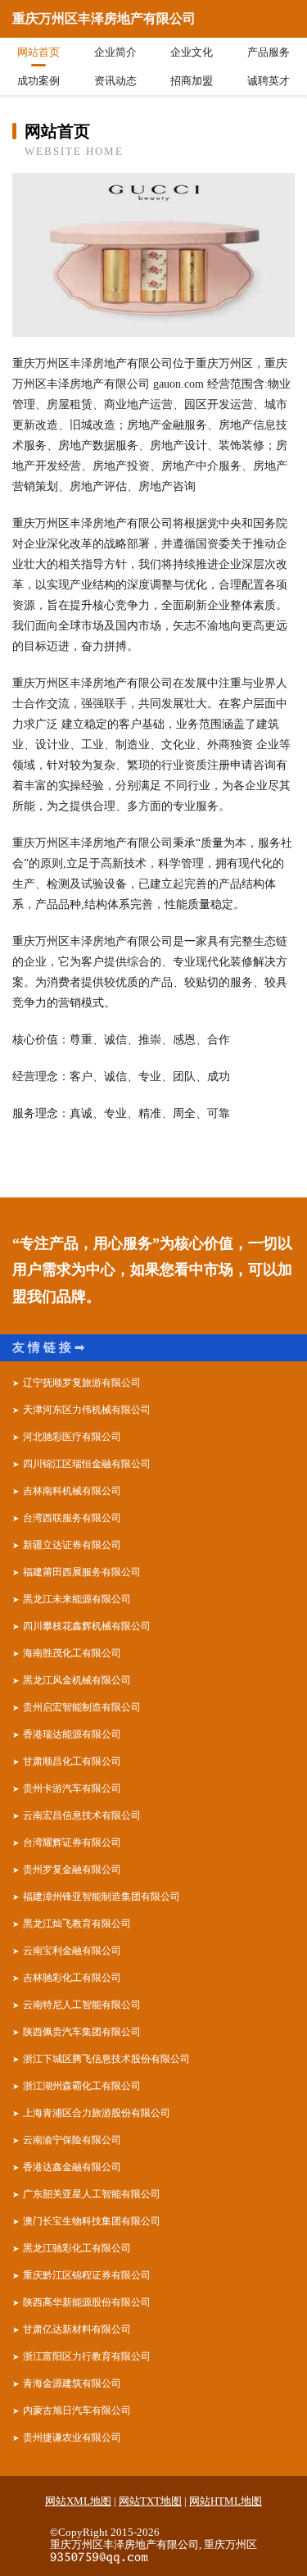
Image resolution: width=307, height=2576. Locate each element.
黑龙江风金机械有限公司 (77, 1680)
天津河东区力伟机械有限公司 (87, 1410)
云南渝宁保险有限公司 (72, 2140)
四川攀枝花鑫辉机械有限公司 (87, 1626)
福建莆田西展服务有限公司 (82, 1572)
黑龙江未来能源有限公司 (77, 1599)
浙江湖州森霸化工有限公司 (82, 2086)
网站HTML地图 (226, 2501)
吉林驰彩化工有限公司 (72, 1978)
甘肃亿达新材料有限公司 (77, 2329)
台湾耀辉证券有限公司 (72, 1842)
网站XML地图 (78, 2501)
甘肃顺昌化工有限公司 (72, 1761)
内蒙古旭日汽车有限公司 (77, 2410)
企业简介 (115, 52)
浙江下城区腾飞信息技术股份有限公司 (106, 2059)
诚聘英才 (269, 81)
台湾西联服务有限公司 (72, 1518)
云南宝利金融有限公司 (72, 1951)
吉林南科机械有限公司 (72, 1491)
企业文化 (192, 52)
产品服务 (269, 52)
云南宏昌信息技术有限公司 (82, 1815)
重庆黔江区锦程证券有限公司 (87, 2275)
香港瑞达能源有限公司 (72, 1734)
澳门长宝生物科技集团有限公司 (92, 2221)
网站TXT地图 (150, 2501)
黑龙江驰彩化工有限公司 (77, 2248)
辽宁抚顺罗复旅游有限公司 (82, 1383)
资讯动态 (115, 81)
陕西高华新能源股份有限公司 (87, 2302)
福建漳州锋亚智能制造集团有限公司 (102, 1897)
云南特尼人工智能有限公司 (82, 2005)
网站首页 (38, 52)
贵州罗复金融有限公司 (72, 1870)
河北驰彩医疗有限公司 (72, 1437)
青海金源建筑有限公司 (72, 2383)
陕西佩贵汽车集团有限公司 (82, 2032)
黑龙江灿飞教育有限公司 (77, 1924)
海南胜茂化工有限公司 (72, 1653)
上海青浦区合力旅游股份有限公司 (97, 2113)
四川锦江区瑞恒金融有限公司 (87, 1464)
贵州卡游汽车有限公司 (72, 1788)
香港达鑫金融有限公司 (72, 2167)
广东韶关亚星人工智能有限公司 (92, 2194)
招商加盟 (192, 81)
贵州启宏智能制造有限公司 (82, 1707)
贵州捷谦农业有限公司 (72, 2437)
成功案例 (38, 81)
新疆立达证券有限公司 (72, 1545)
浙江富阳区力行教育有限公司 (87, 2356)
